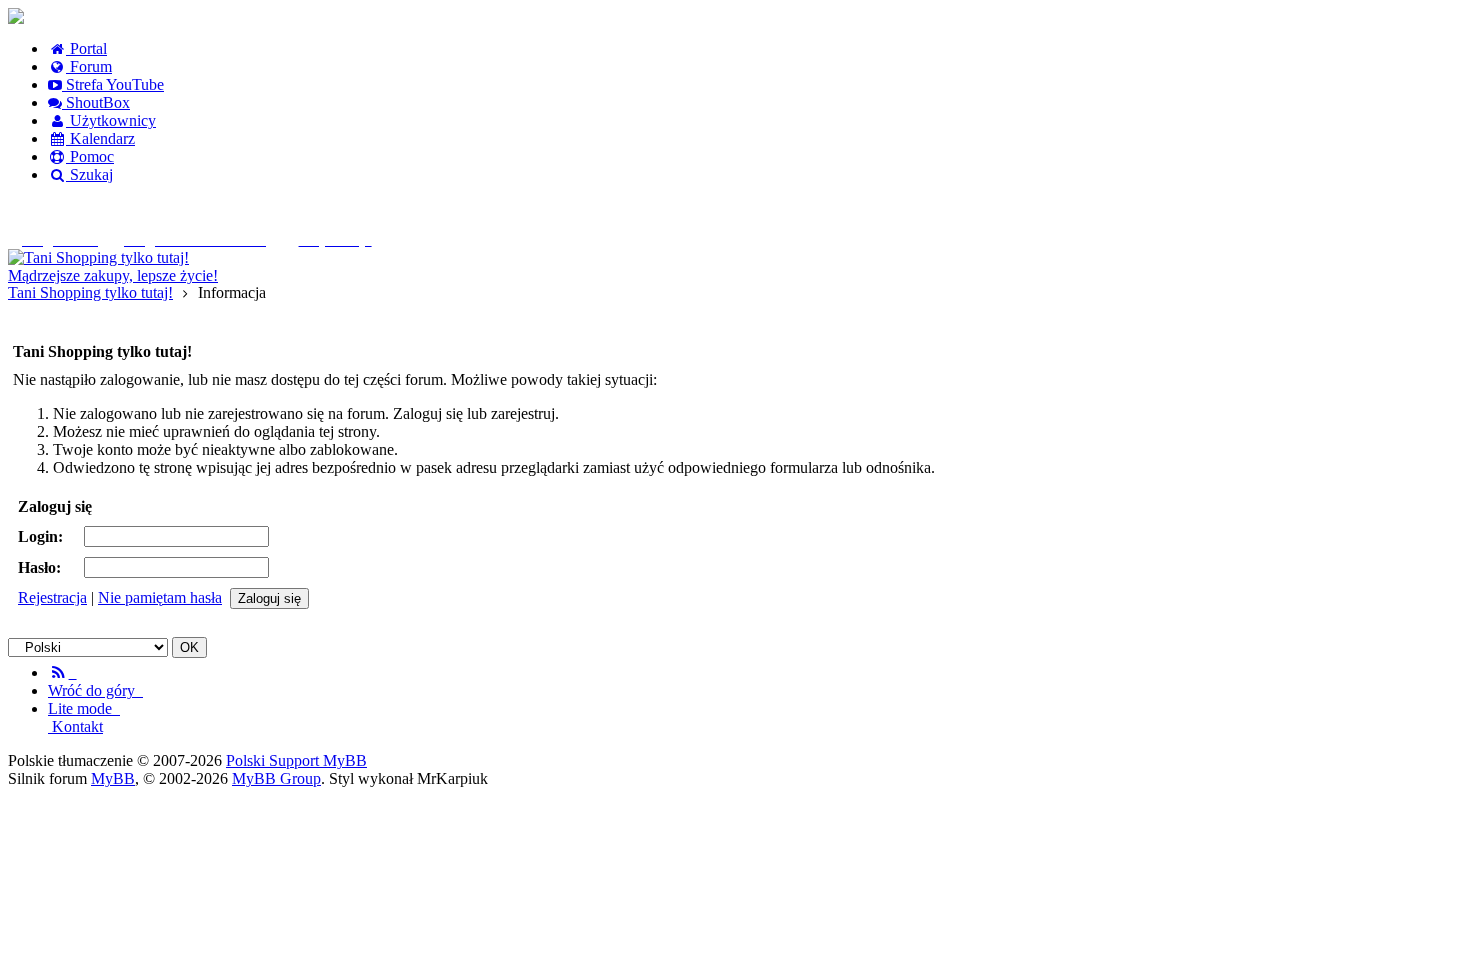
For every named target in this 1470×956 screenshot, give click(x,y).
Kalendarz (100, 138)
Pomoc (90, 156)
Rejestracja (52, 597)
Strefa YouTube (113, 84)
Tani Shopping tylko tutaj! (90, 292)
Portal (86, 48)
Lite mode (84, 708)
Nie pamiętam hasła (160, 597)
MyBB (113, 778)
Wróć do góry (95, 690)
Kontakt (75, 726)
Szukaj (89, 174)
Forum (89, 66)
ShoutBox (96, 102)
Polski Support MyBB (296, 760)
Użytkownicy (111, 120)
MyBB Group (276, 778)
